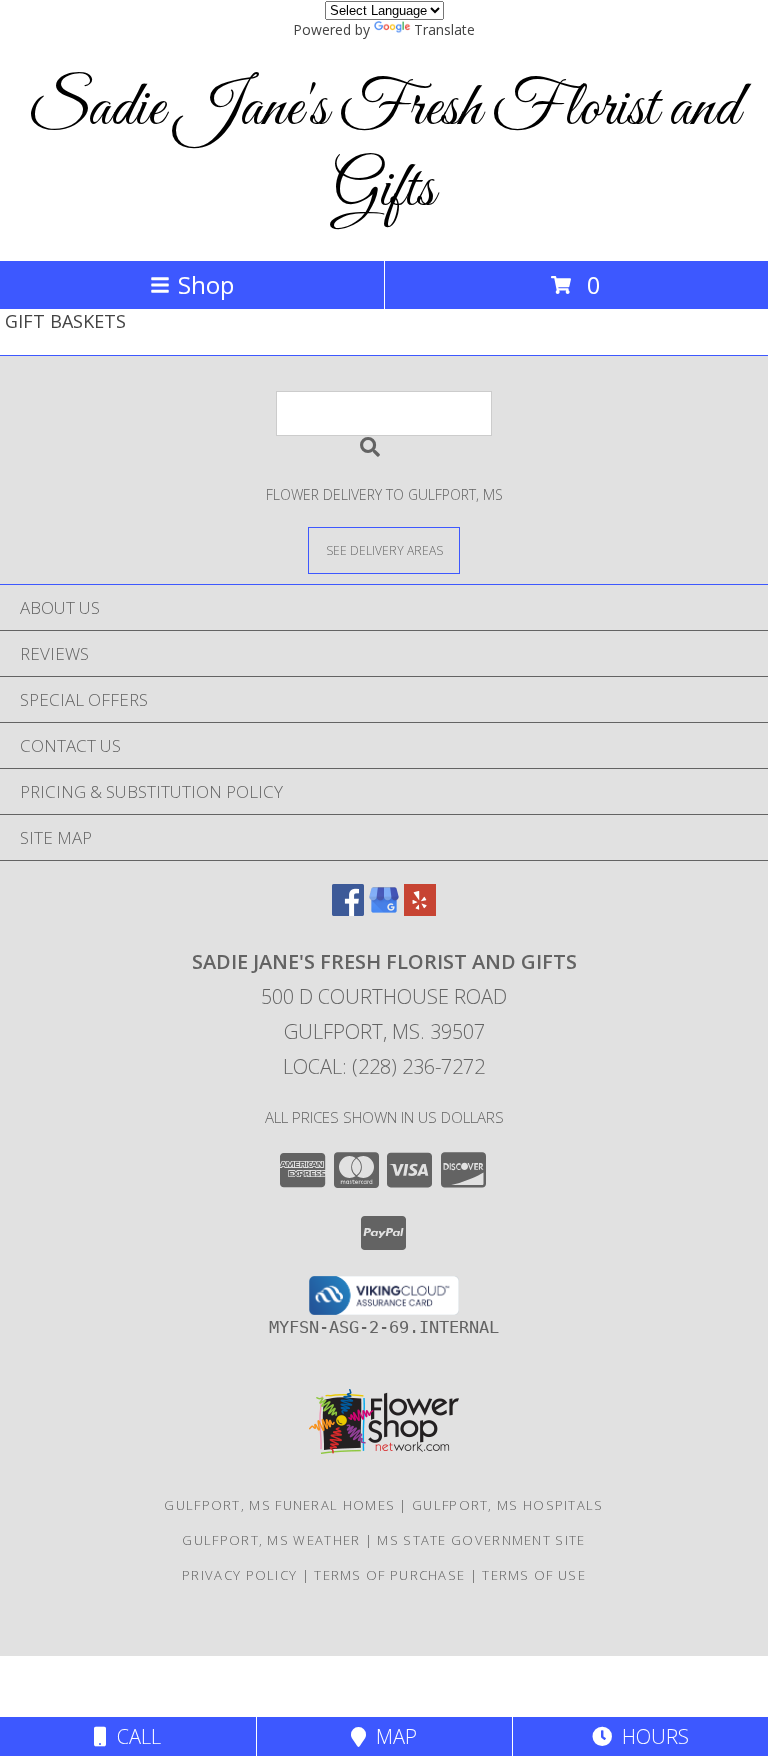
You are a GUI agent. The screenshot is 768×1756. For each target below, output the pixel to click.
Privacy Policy (239, 1575)
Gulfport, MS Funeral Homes (279, 1505)
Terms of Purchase (389, 1575)
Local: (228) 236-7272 (384, 1066)
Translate (444, 29)
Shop (206, 284)
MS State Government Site (481, 1540)
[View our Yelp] (420, 909)
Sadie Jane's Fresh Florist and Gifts (384, 150)
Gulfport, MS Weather (271, 1540)
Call (134, 1736)
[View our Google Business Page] (384, 909)
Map (391, 1736)
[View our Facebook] (348, 909)
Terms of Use (534, 1575)
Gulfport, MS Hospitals (508, 1505)
